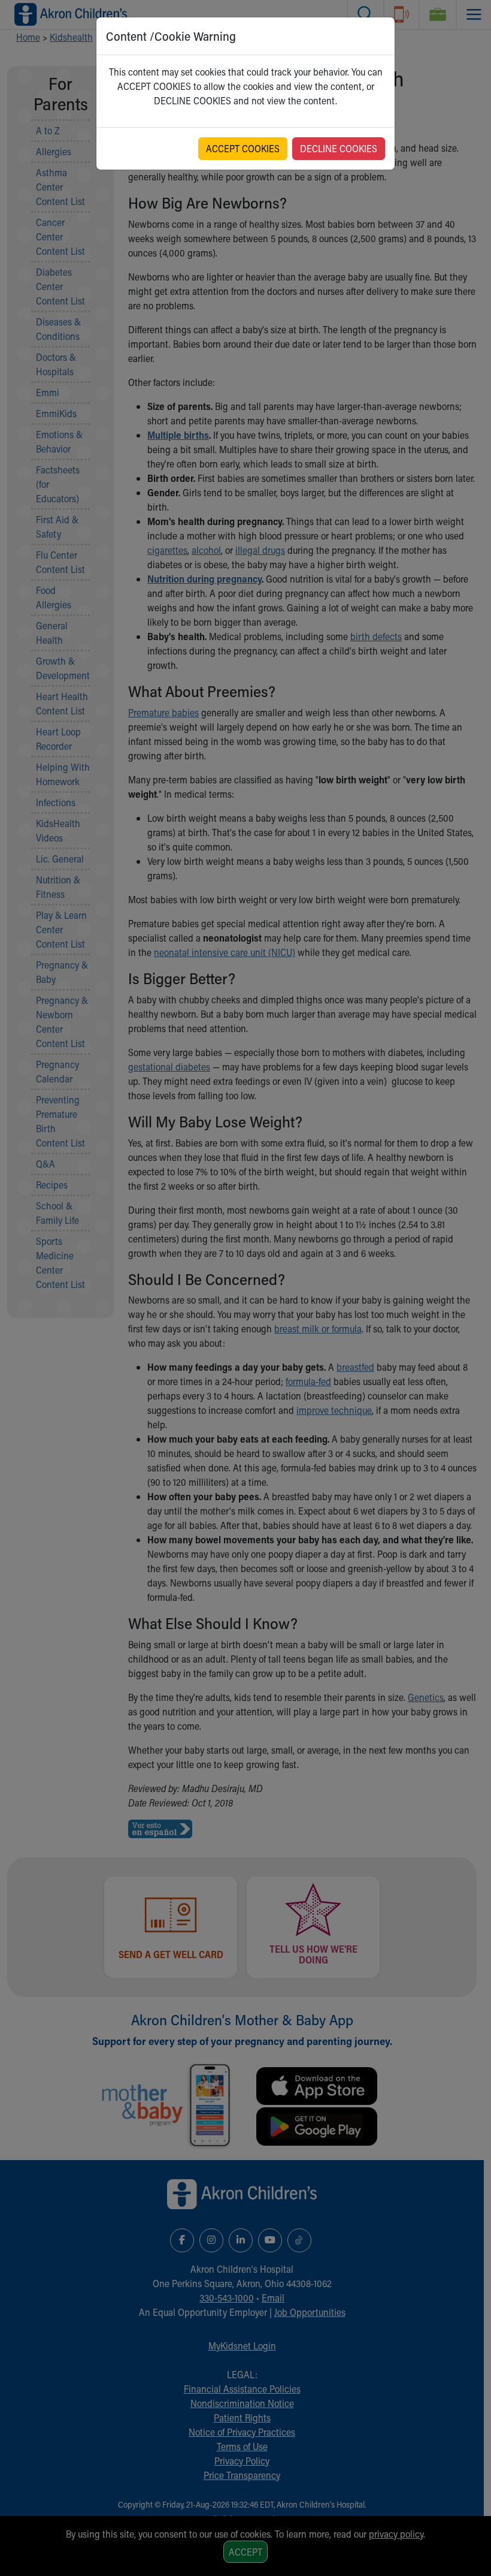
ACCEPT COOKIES (243, 148)
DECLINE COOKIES (339, 148)
